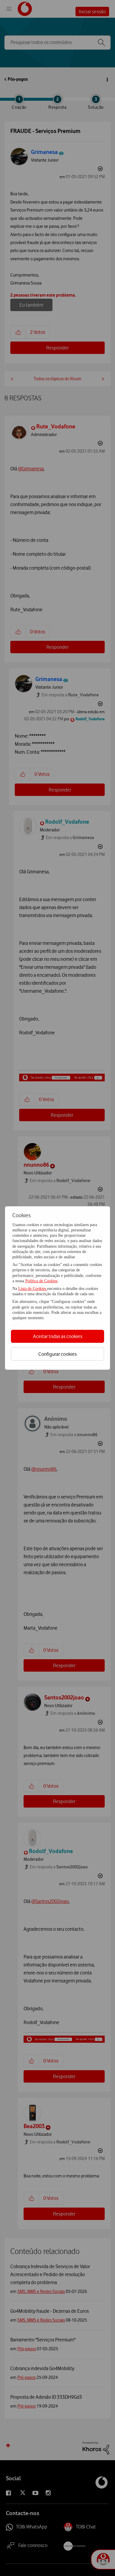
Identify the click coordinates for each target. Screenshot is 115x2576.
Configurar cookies (57, 1354)
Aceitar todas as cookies (58, 1336)
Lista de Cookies (33, 1289)
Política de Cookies (41, 1281)
